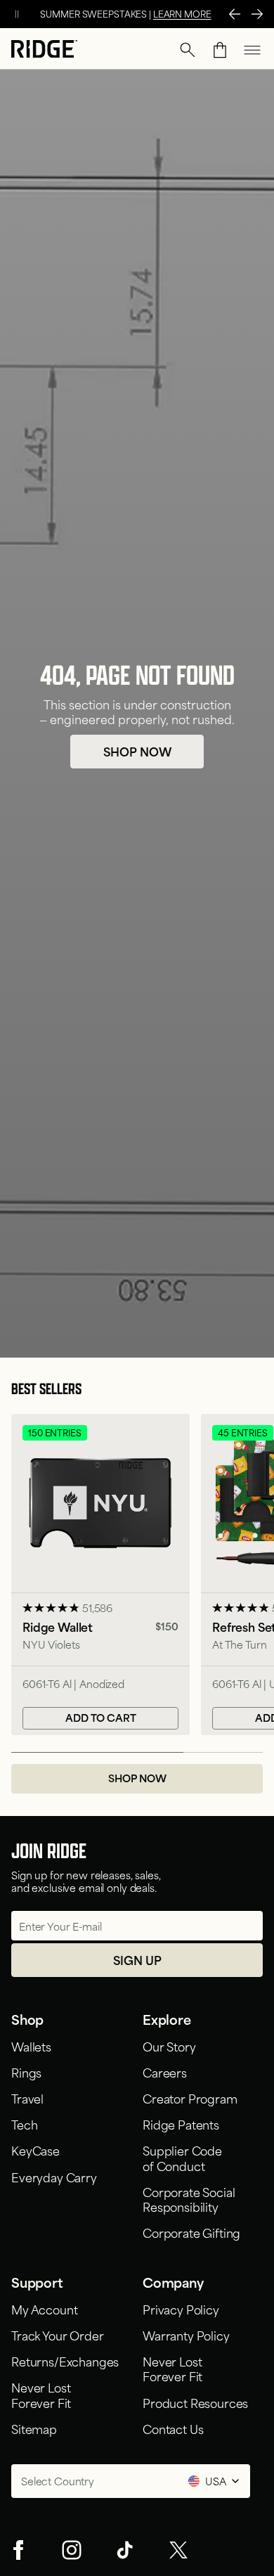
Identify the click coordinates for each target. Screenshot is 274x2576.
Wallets (31, 2046)
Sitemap (34, 2428)
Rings (26, 2072)
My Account (44, 2309)
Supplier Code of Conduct (182, 2157)
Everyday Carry (54, 2177)
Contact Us (173, 2428)
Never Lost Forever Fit (44, 2394)
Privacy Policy (181, 2309)
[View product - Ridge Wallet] (100, 1574)
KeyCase (35, 2150)
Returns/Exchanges (65, 2361)
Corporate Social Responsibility (189, 2199)
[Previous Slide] (235, 14)
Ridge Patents (181, 2124)
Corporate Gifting (191, 2232)
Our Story (169, 2046)
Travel (27, 2098)
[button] (188, 50)
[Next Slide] (257, 14)
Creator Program (190, 2098)
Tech (24, 2124)
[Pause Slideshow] (17, 14)
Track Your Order (57, 2335)
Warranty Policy (186, 2335)
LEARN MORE (182, 13)
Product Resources (195, 2402)
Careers (165, 2072)
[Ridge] (44, 50)
